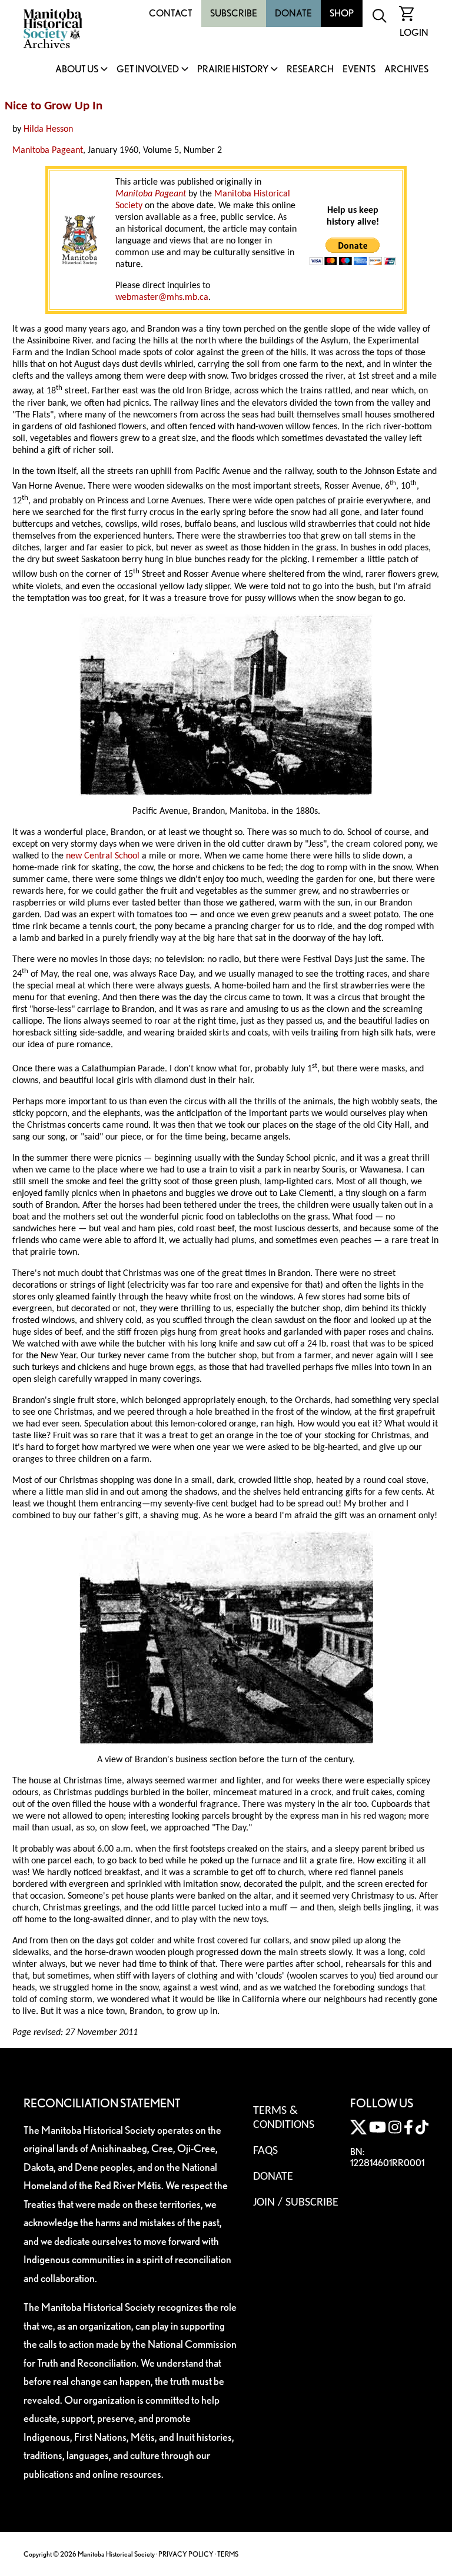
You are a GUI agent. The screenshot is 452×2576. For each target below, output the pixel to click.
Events (359, 70)
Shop (342, 13)
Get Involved (148, 70)
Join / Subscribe (296, 2203)
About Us (77, 70)
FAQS (265, 2151)
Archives (406, 70)
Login (414, 33)
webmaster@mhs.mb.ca (162, 298)
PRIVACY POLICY (186, 2554)
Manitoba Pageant (48, 151)
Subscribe (234, 13)
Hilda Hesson (48, 129)
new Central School (103, 856)
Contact (171, 13)
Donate (293, 13)
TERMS (228, 2554)
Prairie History (233, 70)
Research (310, 70)
